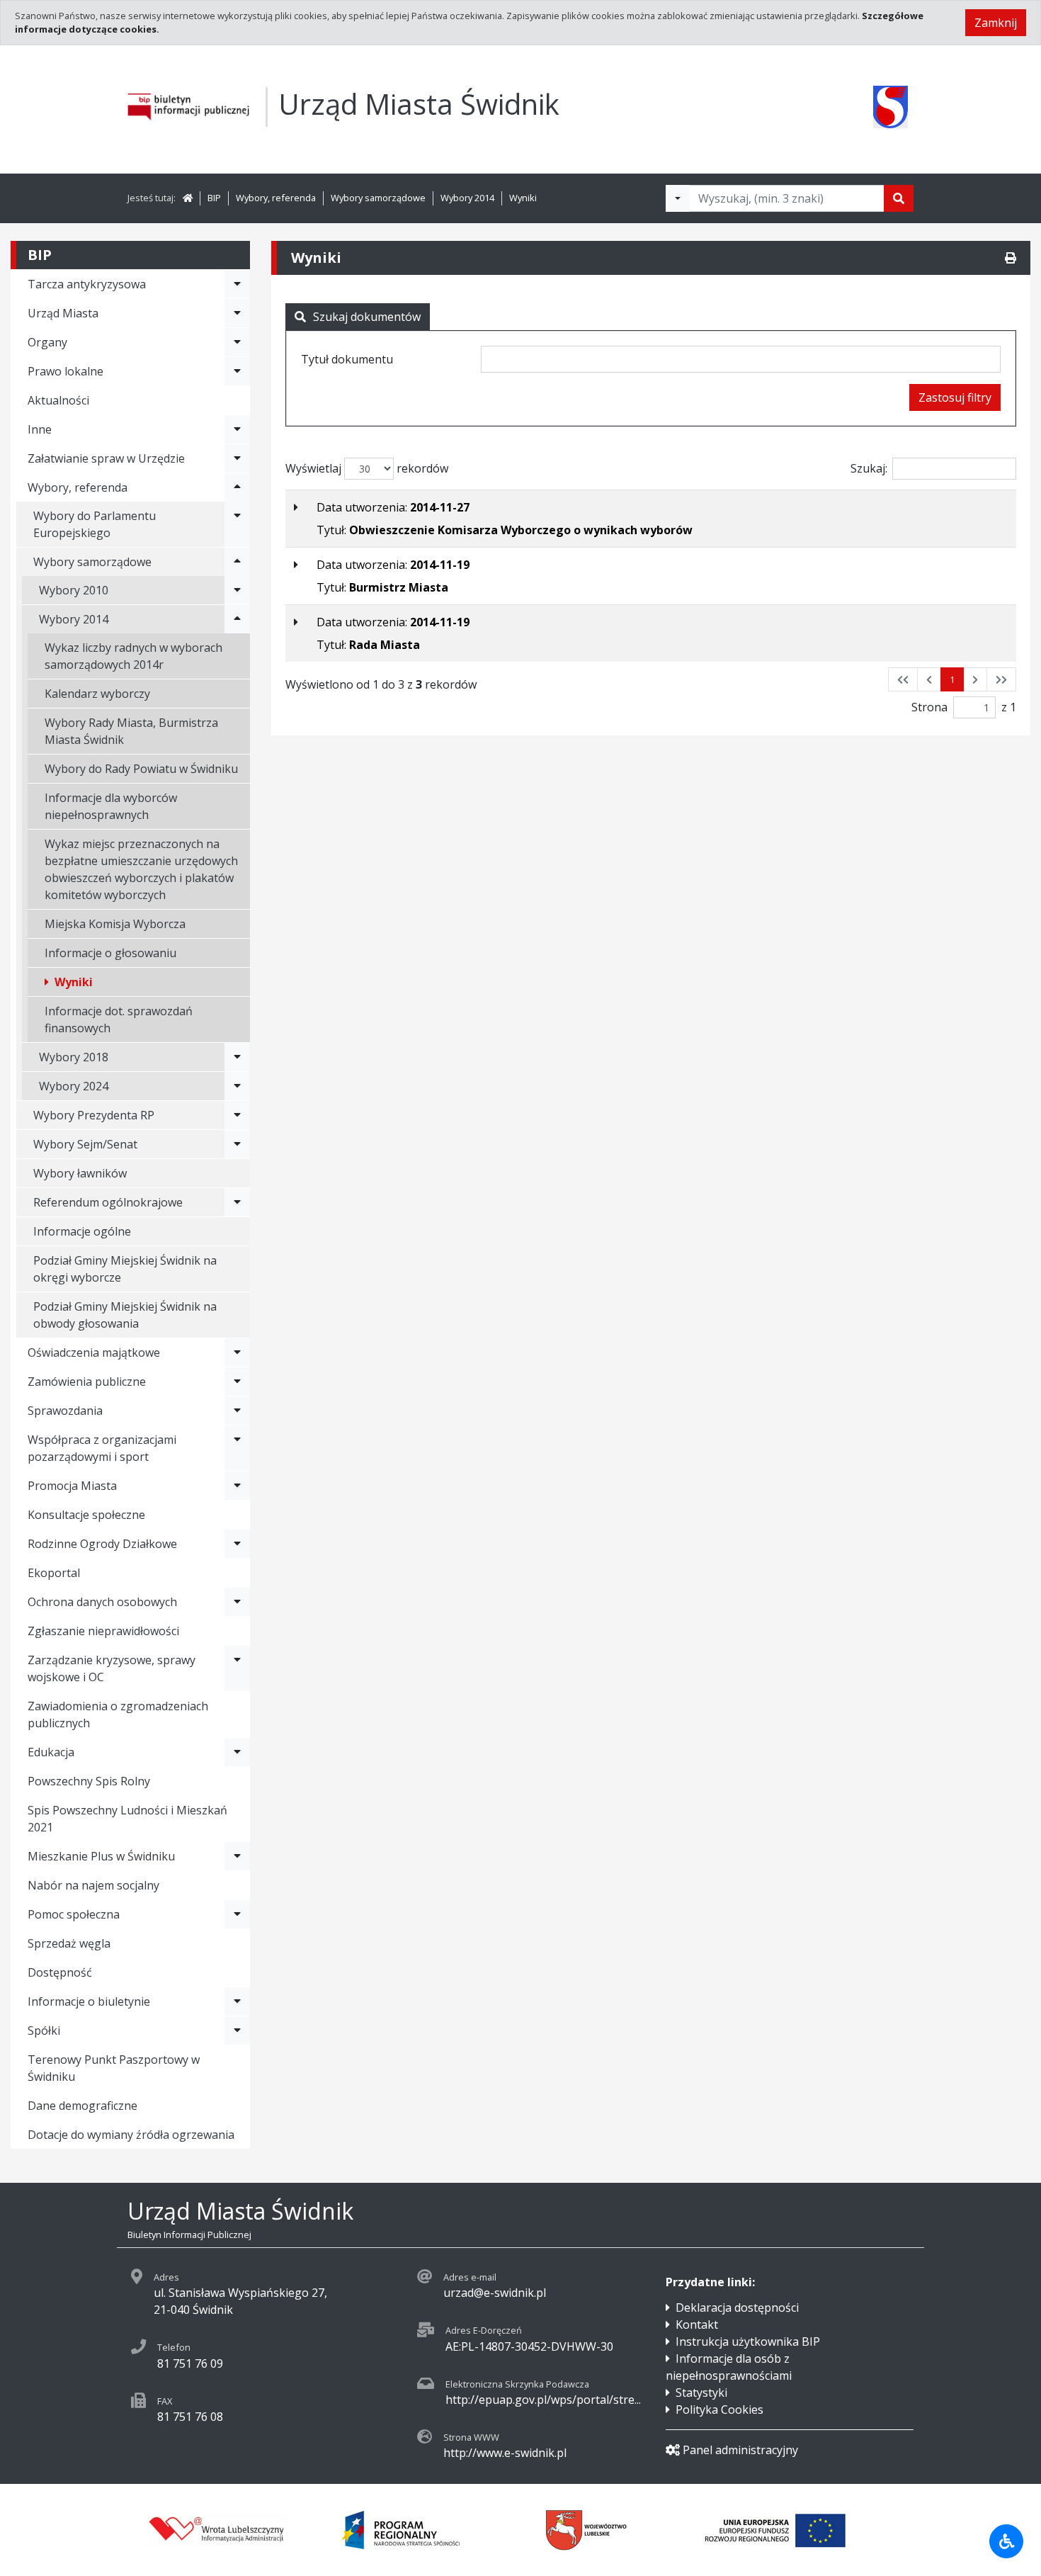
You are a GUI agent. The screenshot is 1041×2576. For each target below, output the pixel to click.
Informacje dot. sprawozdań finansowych (119, 1019)
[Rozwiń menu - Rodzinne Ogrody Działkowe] (237, 1544)
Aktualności (58, 400)
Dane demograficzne (83, 2106)
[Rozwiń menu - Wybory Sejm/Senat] (237, 1144)
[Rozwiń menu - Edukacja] (237, 1752)
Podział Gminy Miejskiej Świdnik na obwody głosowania (125, 1315)
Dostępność (60, 1972)
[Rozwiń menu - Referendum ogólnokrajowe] (237, 1202)
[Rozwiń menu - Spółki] (237, 2030)
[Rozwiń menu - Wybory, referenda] (237, 487)
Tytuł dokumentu (347, 359)
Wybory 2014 (467, 198)
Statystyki (701, 2393)
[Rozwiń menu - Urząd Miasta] (237, 313)
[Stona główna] (188, 198)
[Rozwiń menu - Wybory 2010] (237, 590)
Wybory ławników (80, 1173)
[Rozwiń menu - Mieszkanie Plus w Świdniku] (237, 1856)
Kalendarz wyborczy (97, 694)
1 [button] (952, 679)
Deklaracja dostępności (737, 2307)
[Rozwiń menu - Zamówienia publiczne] (237, 1382)
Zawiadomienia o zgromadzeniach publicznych (118, 1714)
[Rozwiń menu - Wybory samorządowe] (237, 562)
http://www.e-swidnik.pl (505, 2453)
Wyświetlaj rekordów (367, 468)
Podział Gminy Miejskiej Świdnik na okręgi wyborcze (125, 1269)
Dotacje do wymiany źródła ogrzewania (131, 2135)
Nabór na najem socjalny (93, 1885)
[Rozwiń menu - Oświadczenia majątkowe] (237, 1352)
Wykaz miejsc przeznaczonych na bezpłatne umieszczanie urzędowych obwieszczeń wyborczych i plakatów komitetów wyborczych (141, 869)
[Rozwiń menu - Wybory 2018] (237, 1057)
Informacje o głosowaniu (110, 953)
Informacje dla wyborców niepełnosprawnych (111, 806)
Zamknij (996, 23)
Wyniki (523, 198)
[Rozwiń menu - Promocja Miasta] (237, 1486)
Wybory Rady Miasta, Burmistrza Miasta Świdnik (131, 731)
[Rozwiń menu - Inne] (237, 429)
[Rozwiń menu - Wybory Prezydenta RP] (237, 1115)
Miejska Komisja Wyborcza (115, 924)
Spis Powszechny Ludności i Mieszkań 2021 (127, 1819)
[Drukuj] (1011, 258)
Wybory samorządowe (378, 198)
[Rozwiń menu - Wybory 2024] (237, 1086)
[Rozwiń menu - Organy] (237, 342)
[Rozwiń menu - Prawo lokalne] (237, 371)
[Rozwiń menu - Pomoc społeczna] (237, 1914)
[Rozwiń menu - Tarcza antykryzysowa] (237, 284)
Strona (929, 707)
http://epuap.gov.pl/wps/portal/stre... (543, 2400)
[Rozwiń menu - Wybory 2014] (237, 619)
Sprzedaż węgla (69, 1943)
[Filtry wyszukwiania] (678, 198)
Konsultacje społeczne (86, 1515)
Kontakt (697, 2324)
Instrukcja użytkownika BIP (748, 2341)
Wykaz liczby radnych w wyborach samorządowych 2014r (133, 656)
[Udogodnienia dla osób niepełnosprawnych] (1006, 2541)
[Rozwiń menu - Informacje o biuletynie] (237, 2001)
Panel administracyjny (740, 2450)
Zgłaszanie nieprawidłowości (103, 1631)
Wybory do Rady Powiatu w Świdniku (141, 769)
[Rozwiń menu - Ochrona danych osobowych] (237, 1602)
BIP (214, 198)
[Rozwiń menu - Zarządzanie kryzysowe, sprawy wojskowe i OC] (237, 1668)
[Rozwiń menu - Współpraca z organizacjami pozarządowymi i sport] (237, 1448)
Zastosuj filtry (955, 397)
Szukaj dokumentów (367, 317)
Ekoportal (54, 1573)
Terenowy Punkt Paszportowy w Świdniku (114, 2068)
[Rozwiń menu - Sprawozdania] (237, 1411)
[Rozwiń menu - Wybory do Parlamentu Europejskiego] (237, 524)
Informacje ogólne (82, 1231)
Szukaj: (869, 468)
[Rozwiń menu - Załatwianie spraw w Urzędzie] (237, 458)
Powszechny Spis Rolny (89, 1781)
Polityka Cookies (719, 2410)
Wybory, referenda (276, 198)
